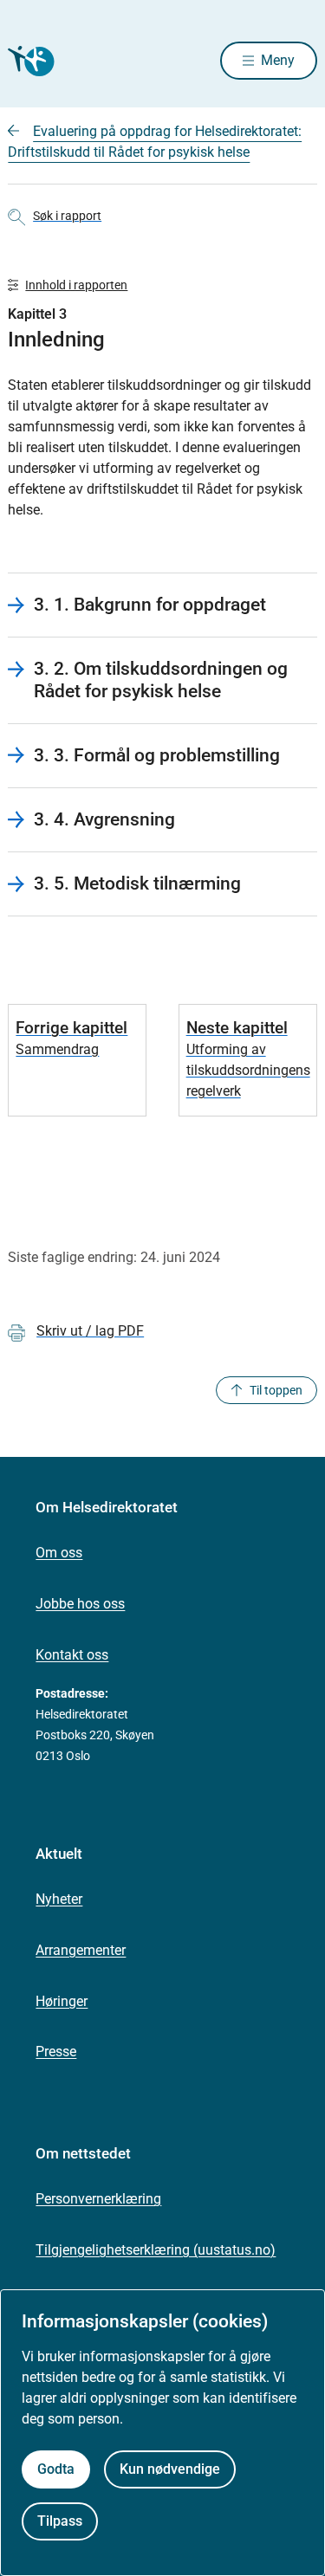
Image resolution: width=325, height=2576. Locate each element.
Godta (56, 2469)
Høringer (62, 2001)
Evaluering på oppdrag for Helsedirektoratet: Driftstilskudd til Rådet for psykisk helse (155, 142)
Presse (56, 2052)
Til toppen (276, 1390)
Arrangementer (81, 1950)
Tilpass (60, 2521)
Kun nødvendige (170, 2469)
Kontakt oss (72, 1655)
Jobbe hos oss (80, 1604)
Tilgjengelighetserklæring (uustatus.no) (156, 2250)
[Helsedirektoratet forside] (29, 61)
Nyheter (59, 1899)
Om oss (59, 1553)
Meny (278, 60)
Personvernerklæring (98, 2199)
